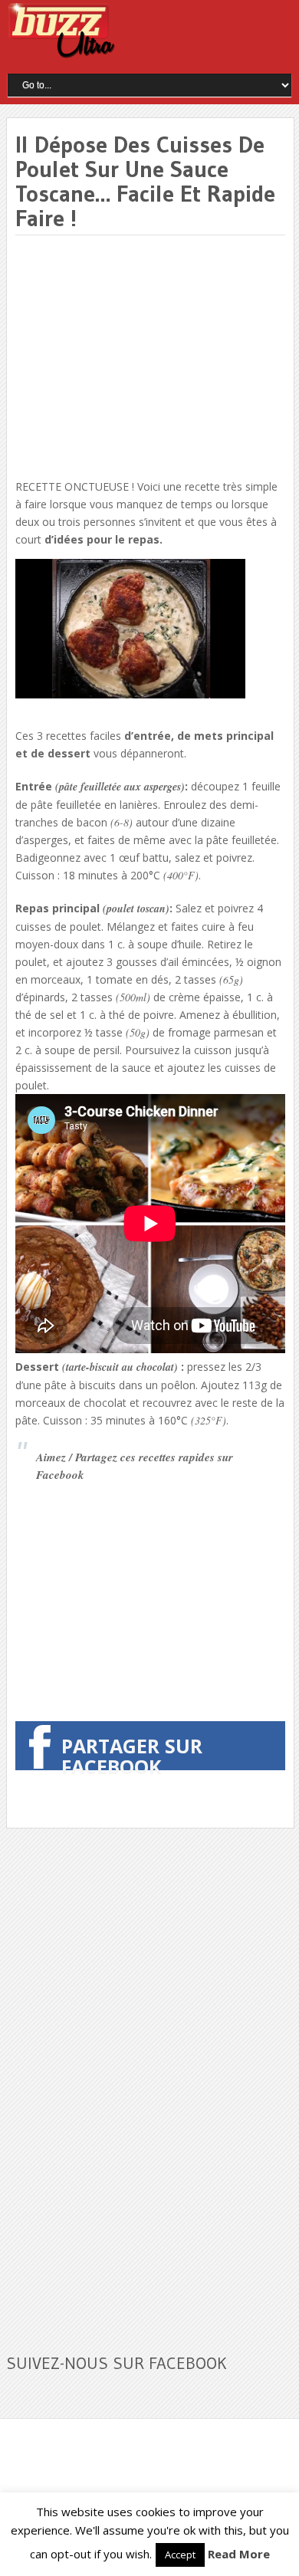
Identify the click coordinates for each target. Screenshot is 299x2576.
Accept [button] (180, 2555)
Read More (239, 2554)
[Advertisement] (144, 358)
